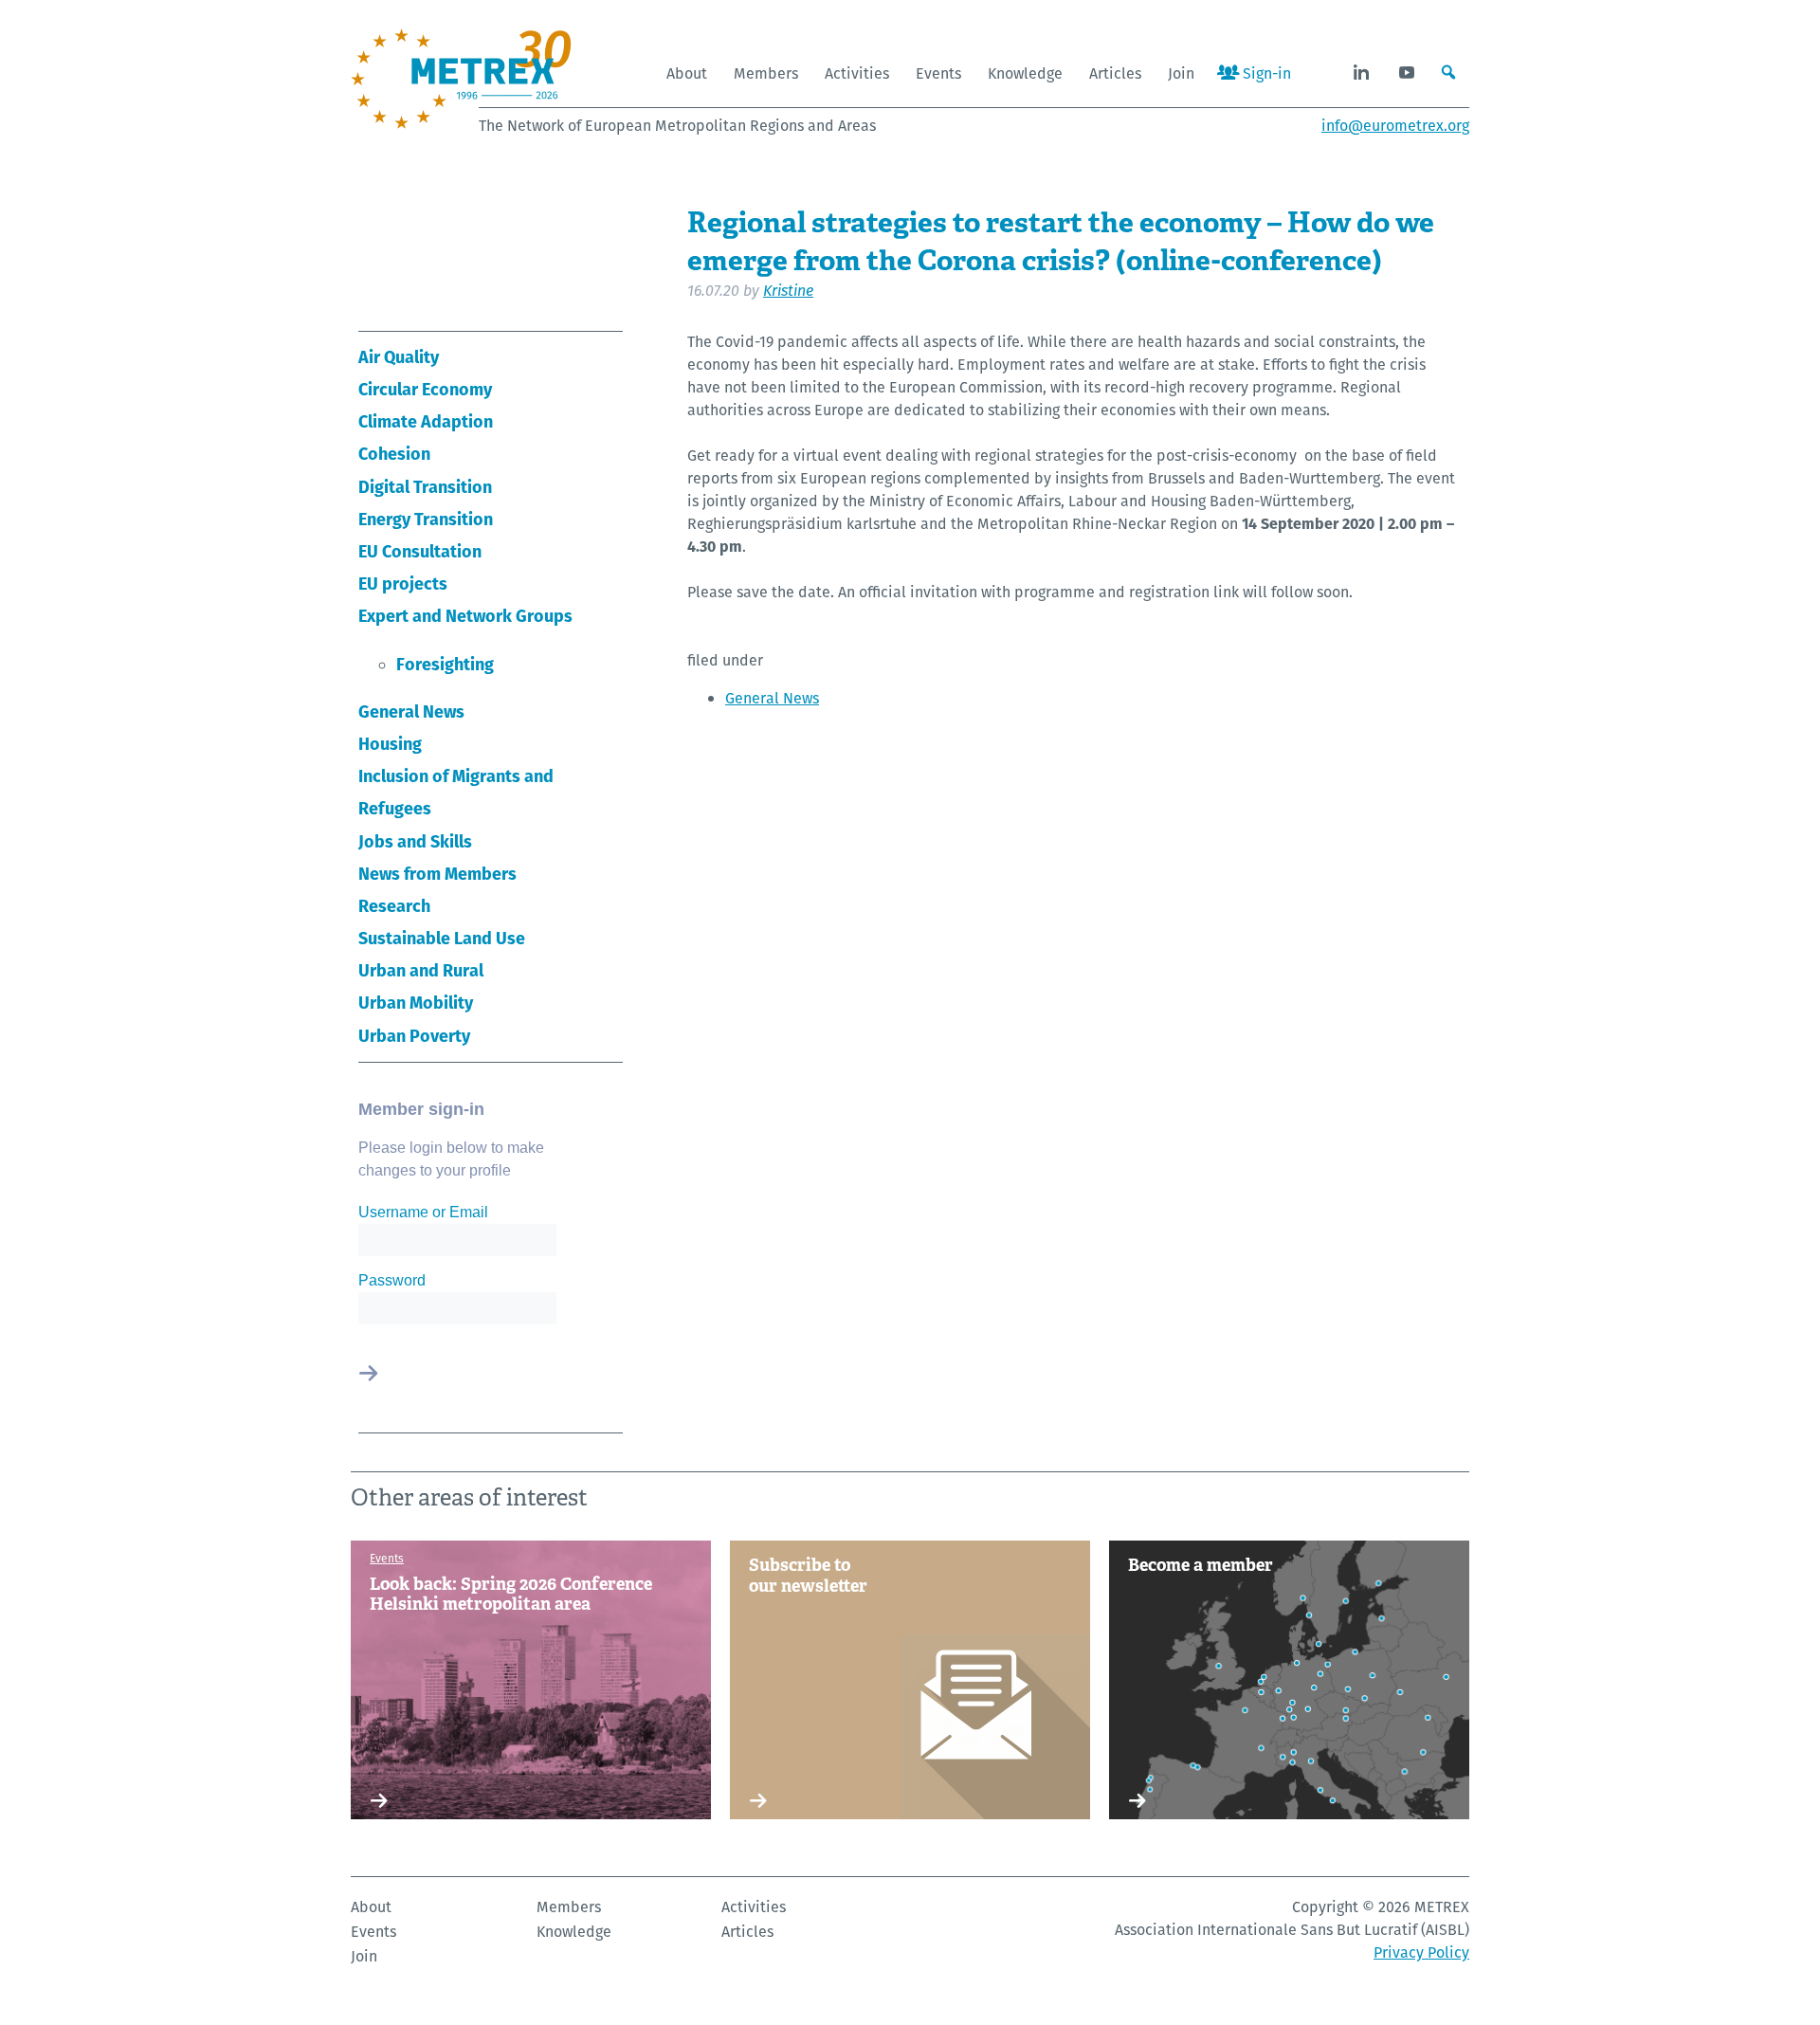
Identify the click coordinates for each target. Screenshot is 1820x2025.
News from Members (437, 874)
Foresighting (445, 664)
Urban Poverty (414, 1036)
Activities (857, 73)
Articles (1115, 73)
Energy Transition (426, 519)
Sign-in (1265, 73)
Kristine (788, 291)
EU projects (403, 584)
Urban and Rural (421, 970)
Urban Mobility (416, 1003)
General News (411, 711)
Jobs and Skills (415, 841)
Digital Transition (425, 487)
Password (392, 1280)
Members (766, 73)
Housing (390, 744)
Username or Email (423, 1212)
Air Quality (399, 357)
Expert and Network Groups (465, 616)
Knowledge (1025, 73)
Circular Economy (425, 389)
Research (394, 906)
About (687, 73)
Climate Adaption (426, 421)
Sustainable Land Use (442, 938)
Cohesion (394, 454)
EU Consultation (420, 551)
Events (938, 73)
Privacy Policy (1421, 1952)
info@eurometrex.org (1395, 126)
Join (1181, 73)
